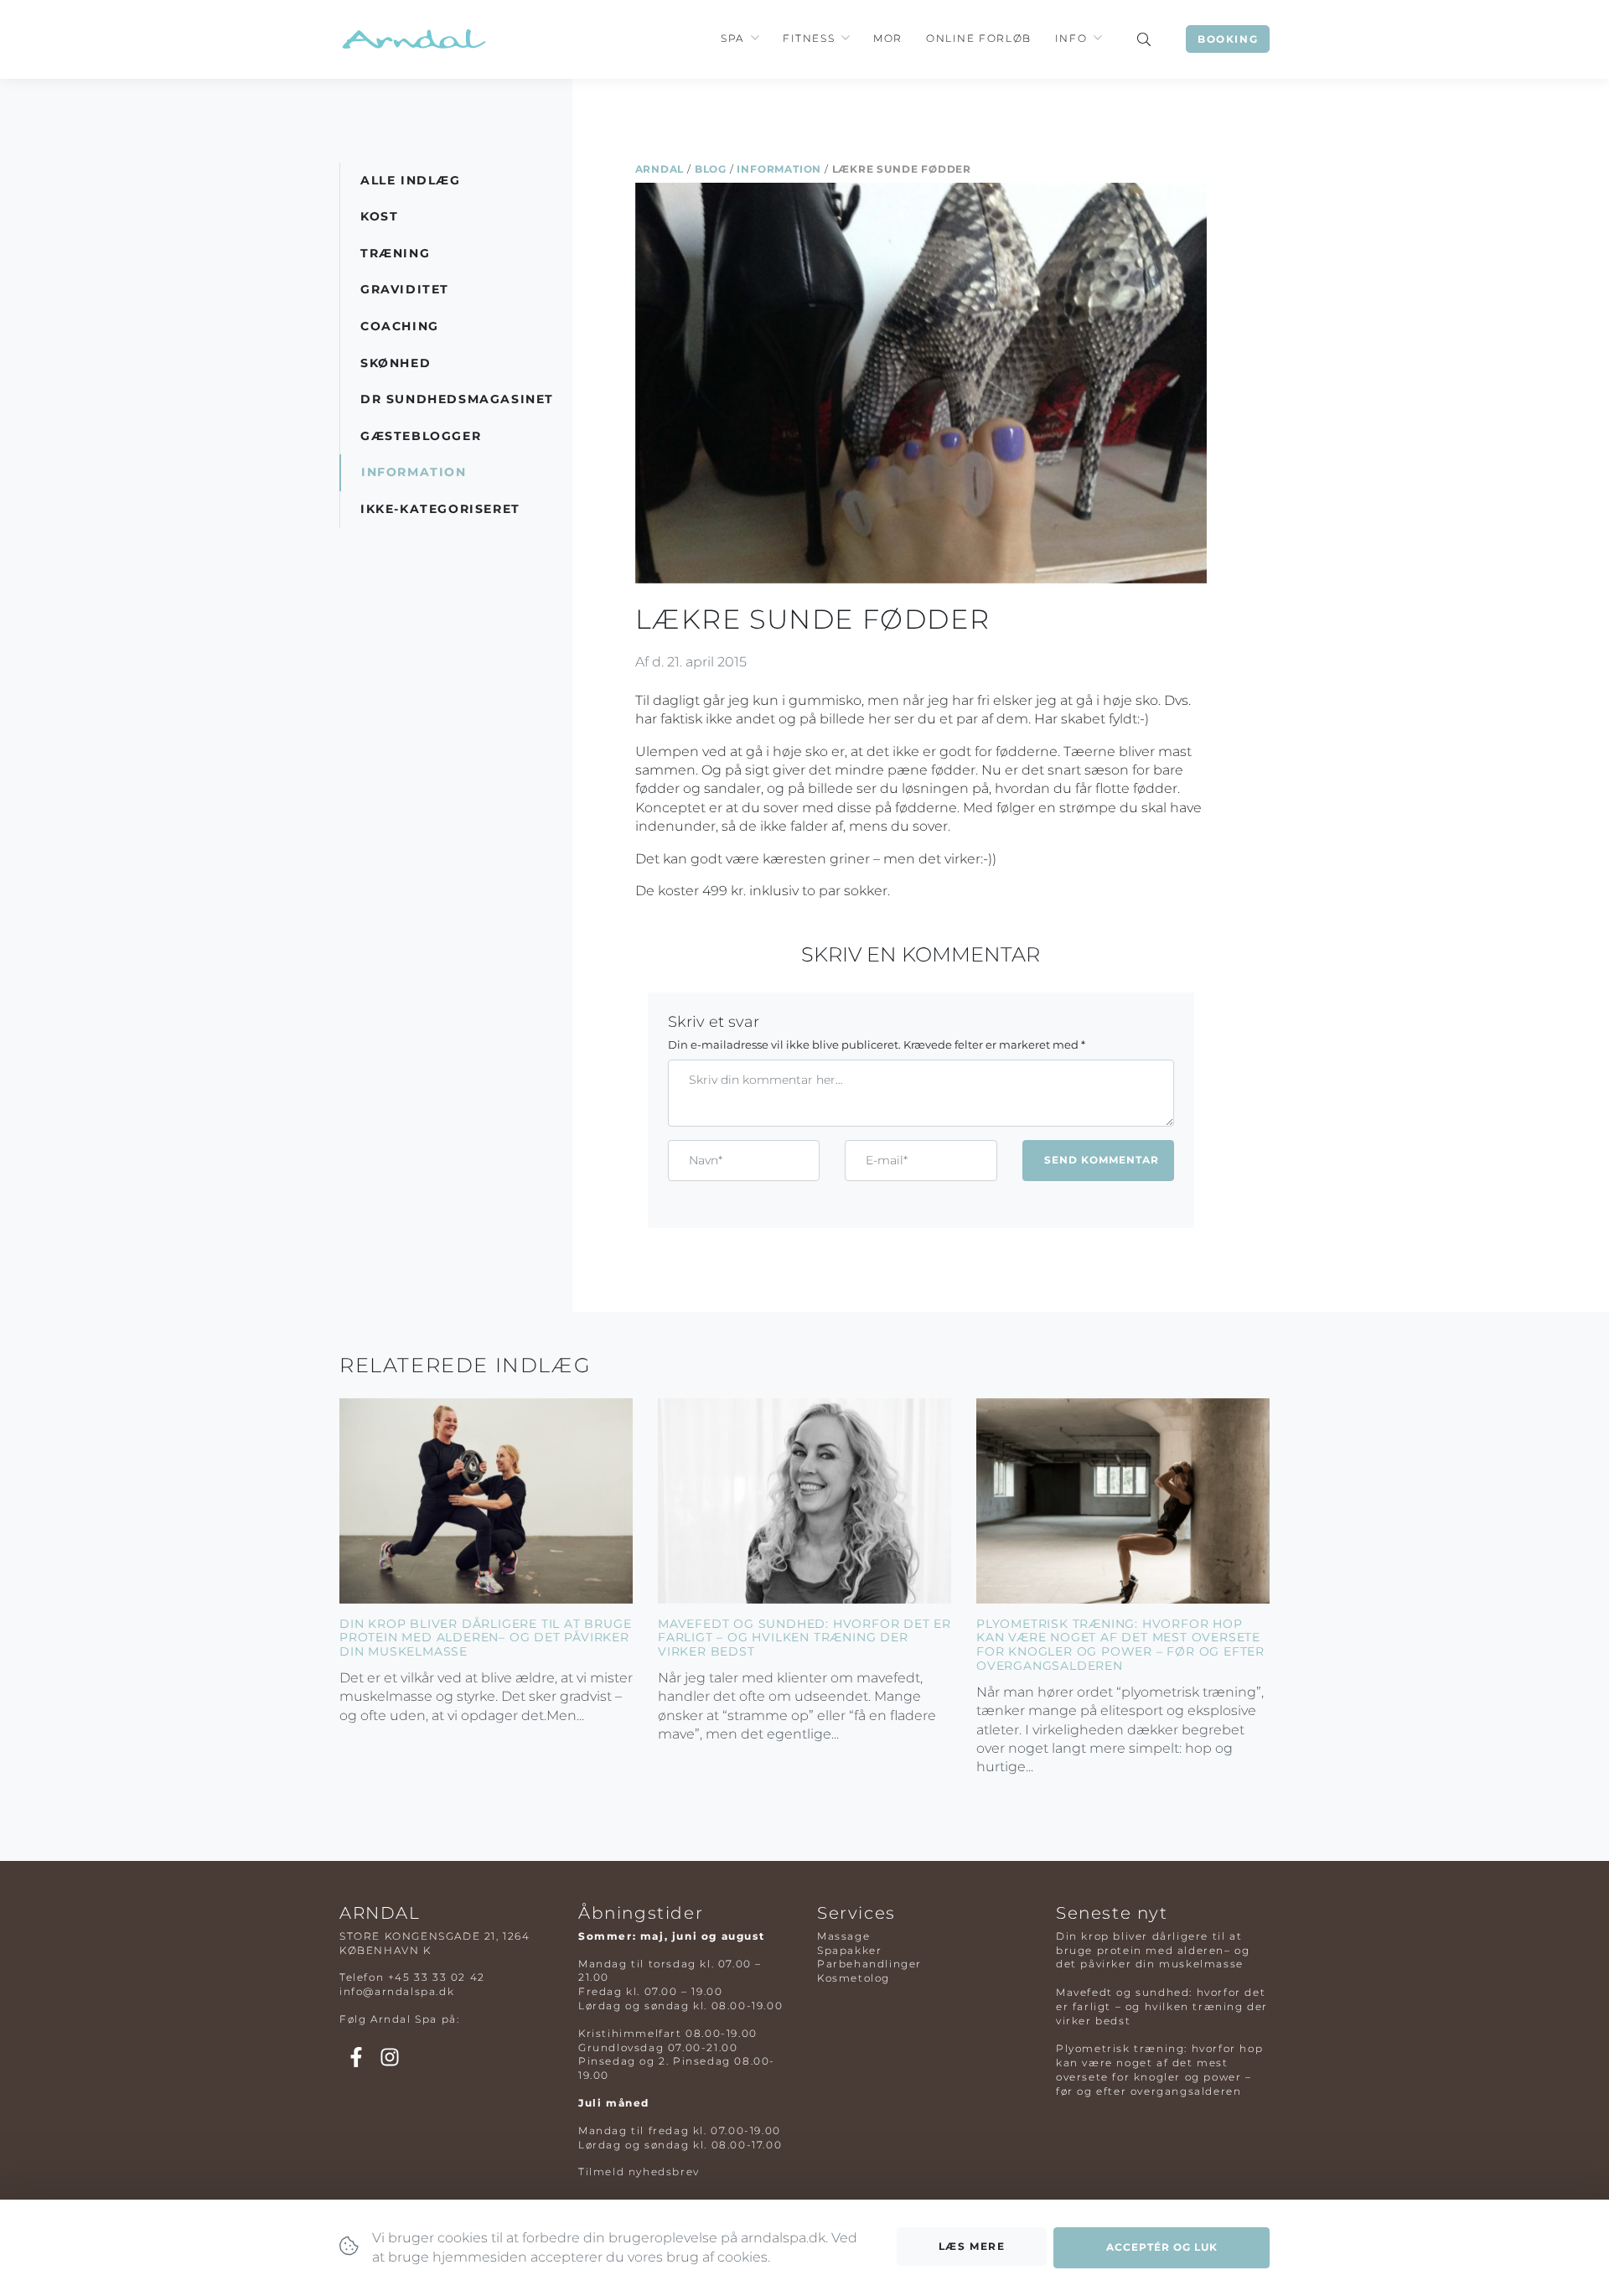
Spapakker (849, 1950)
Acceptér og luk (1162, 2247)
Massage (843, 1936)
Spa (732, 38)
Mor (888, 38)
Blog (711, 169)
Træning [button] (395, 253)
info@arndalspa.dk (397, 1991)
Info (1071, 38)
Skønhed (396, 363)
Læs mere (972, 2246)
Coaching (400, 326)
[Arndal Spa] (413, 39)
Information (779, 169)
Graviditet (405, 289)
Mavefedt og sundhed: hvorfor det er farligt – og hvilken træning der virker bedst (804, 1638)
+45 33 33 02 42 (437, 1977)
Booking (1228, 39)
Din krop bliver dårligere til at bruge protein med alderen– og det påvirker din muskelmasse (485, 1638)
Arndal (660, 169)
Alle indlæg (411, 180)
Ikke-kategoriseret (440, 509)
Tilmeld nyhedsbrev (639, 2172)
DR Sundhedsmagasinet (457, 399)
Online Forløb (979, 38)
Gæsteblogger (421, 436)
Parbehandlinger (869, 1964)
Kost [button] (379, 216)
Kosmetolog (854, 1978)
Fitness (809, 38)
